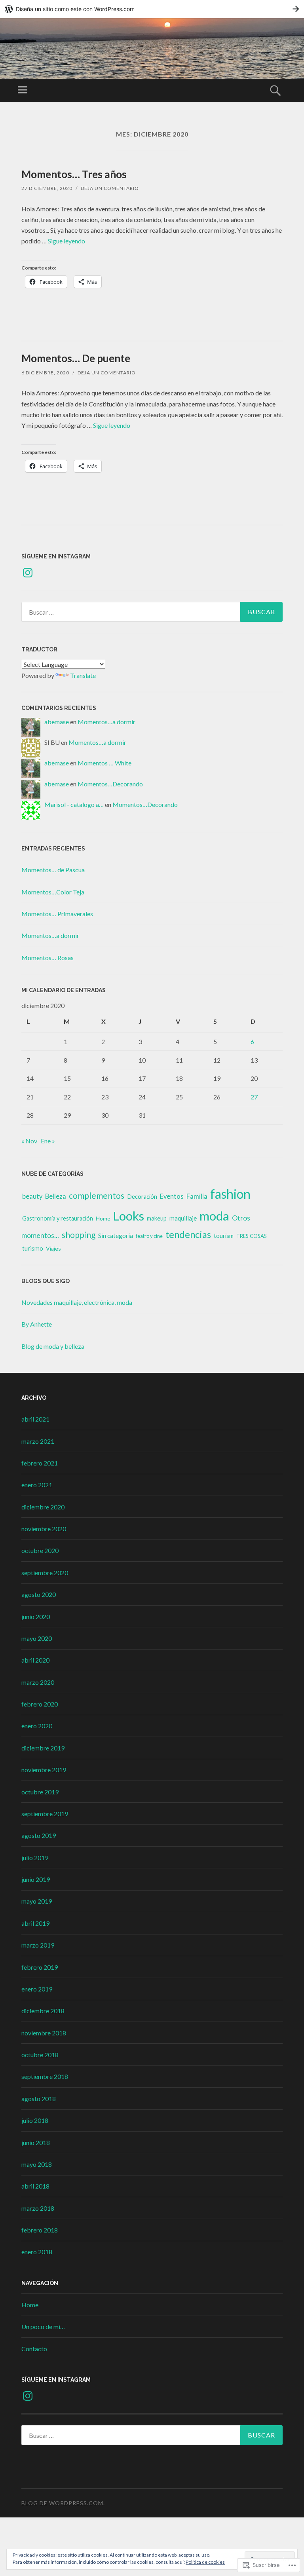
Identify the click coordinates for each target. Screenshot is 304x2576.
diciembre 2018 (43, 2011)
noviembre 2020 (44, 1529)
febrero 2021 (40, 1463)
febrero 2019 (40, 1967)
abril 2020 (35, 1660)
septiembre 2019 (45, 1814)
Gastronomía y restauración (58, 1218)
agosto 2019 (39, 1835)
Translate (83, 675)
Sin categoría (116, 1236)
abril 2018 (35, 2186)
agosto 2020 (39, 1594)
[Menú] (23, 90)
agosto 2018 (39, 2099)
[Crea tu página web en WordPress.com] (152, 9)
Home (103, 1219)
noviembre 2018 (44, 2033)
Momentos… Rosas (47, 958)
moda (214, 1216)
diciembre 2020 (43, 1507)
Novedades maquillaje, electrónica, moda (77, 1302)
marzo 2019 (38, 1945)
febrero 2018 (40, 2230)
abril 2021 (35, 1419)
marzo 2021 (38, 1441)
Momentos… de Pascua (53, 870)
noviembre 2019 (44, 1770)
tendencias (188, 1234)
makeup (157, 1218)
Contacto (34, 2349)
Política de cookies (205, 2562)
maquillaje (183, 1218)
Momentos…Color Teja (53, 892)
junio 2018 (36, 2142)
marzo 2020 (38, 1682)
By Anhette (37, 1324)
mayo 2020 (37, 1638)
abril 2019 (35, 1923)
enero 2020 (37, 1726)
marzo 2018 (38, 2208)
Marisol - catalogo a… (74, 804)
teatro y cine (149, 1236)
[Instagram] (28, 573)
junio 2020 (36, 1616)
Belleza (56, 1196)
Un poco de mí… (43, 2326)
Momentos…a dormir (106, 722)
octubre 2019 (40, 1792)
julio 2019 (35, 1857)
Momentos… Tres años (74, 174)
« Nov (29, 1141)
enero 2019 (37, 1989)
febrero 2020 (40, 1704)
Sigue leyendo (66, 241)
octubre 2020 (40, 1550)
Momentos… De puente (76, 358)
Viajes (53, 1248)
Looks (128, 1216)
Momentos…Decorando (110, 784)
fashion (230, 1194)
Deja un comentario (110, 188)
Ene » (48, 1141)
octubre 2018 (40, 2055)
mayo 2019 (37, 1901)
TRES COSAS (252, 1236)
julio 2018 (35, 2120)
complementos (97, 1196)
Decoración (142, 1197)
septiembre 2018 (45, 2076)
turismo (33, 1248)
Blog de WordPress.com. (63, 2503)
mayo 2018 (37, 2164)
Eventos (172, 1196)
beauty (32, 1196)
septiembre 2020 (45, 1573)
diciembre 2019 (43, 1748)
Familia (197, 1196)
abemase (57, 722)
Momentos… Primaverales (57, 914)
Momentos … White (104, 763)
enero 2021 (37, 1485)
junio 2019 (36, 1879)
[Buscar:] (152, 612)
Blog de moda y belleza (53, 1346)
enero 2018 (37, 2252)
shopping (79, 1235)
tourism (224, 1236)
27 (254, 1097)
